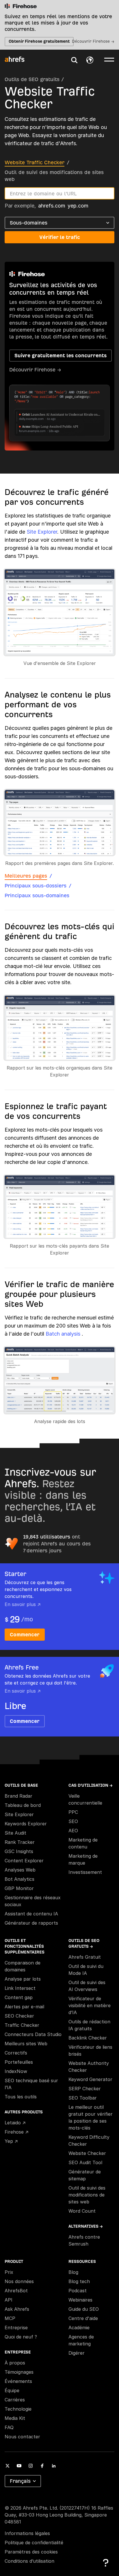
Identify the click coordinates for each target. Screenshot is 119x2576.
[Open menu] (109, 59)
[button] (74, 60)
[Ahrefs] (18, 59)
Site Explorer (42, 532)
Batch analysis (64, 1334)
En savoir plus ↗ (23, 1604)
